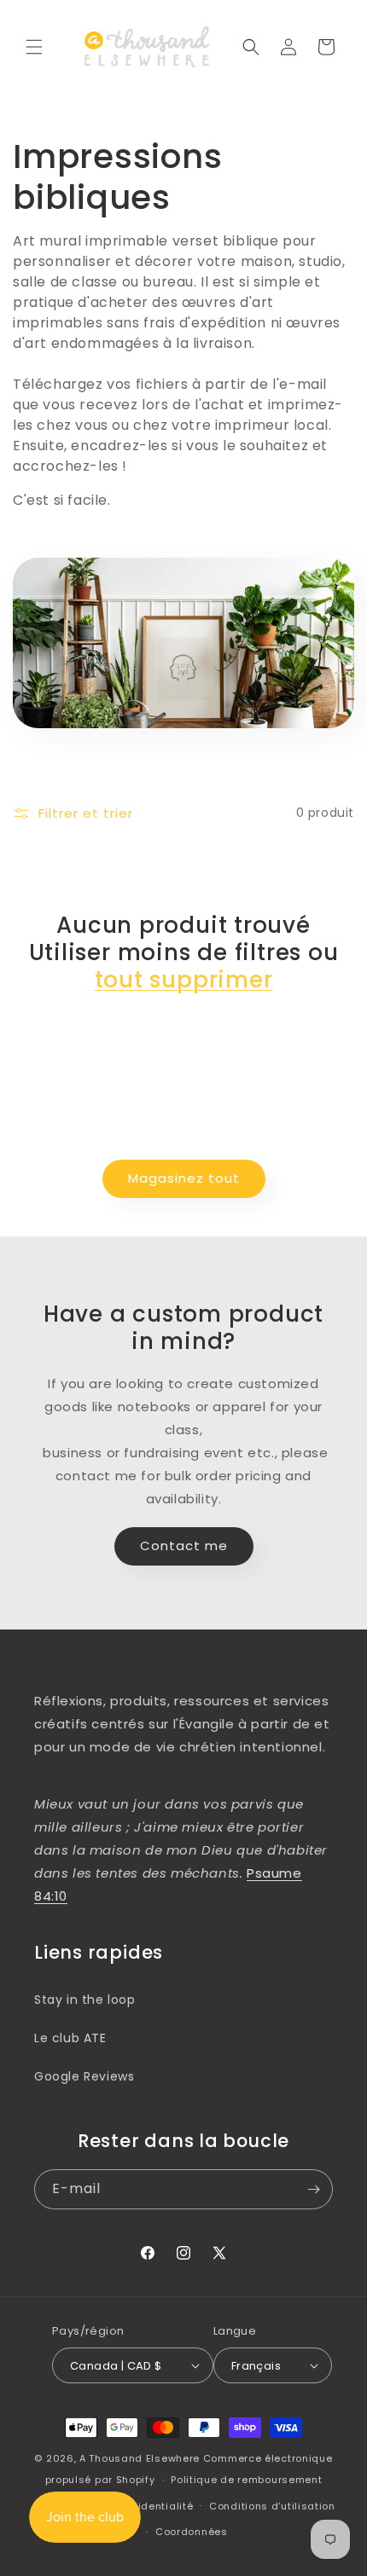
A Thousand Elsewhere (140, 2458)
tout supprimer (184, 980)
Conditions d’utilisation (272, 2506)
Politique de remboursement (246, 2480)
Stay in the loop (85, 2000)
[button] (34, 47)
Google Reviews (84, 2076)
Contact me (184, 1546)
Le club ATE (70, 2038)
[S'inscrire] (313, 2189)
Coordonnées (192, 2532)
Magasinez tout (184, 1178)
